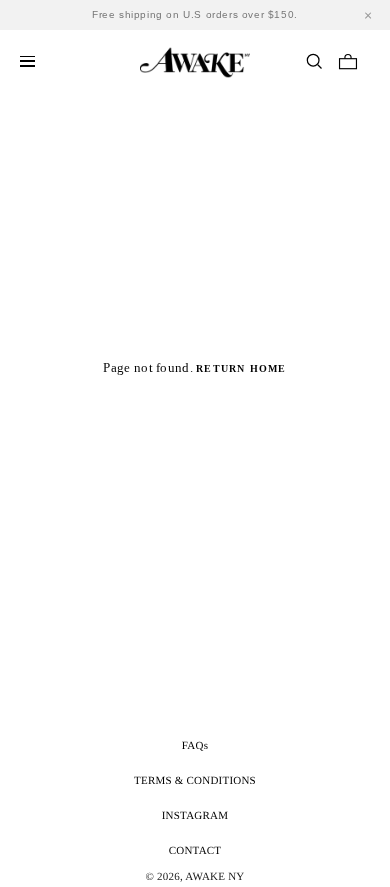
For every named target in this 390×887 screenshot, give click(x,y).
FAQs (195, 746)
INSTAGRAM (195, 816)
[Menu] (27, 61)
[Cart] (348, 61)
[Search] (314, 61)
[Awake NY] (195, 59)
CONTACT (195, 851)
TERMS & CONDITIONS (195, 781)
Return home (241, 368)
